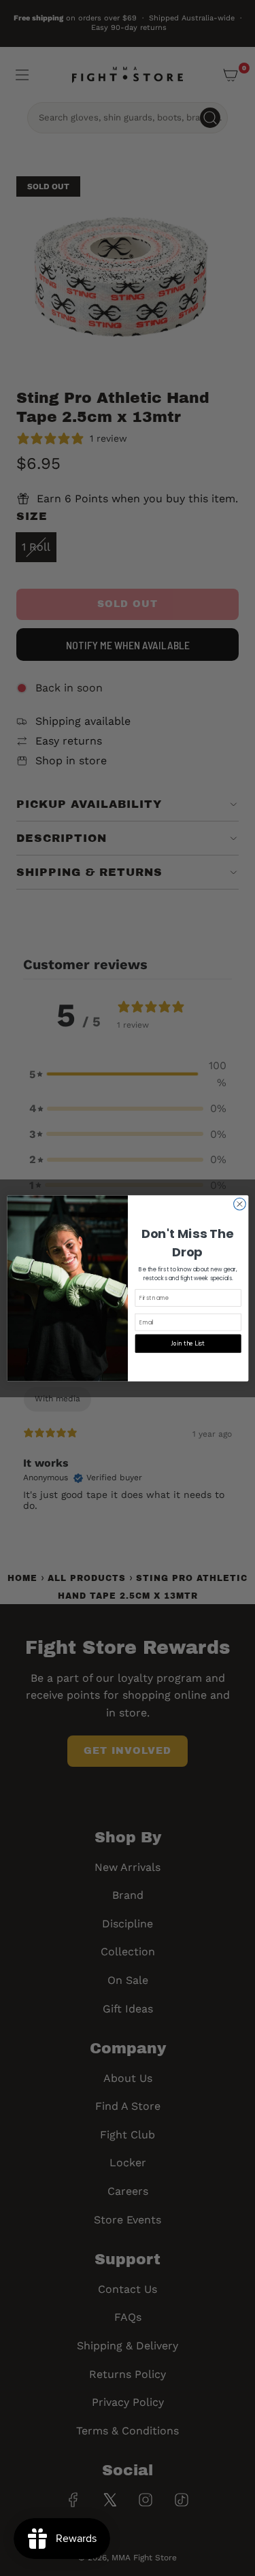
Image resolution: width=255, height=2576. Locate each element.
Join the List (188, 1343)
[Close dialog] (239, 1204)
